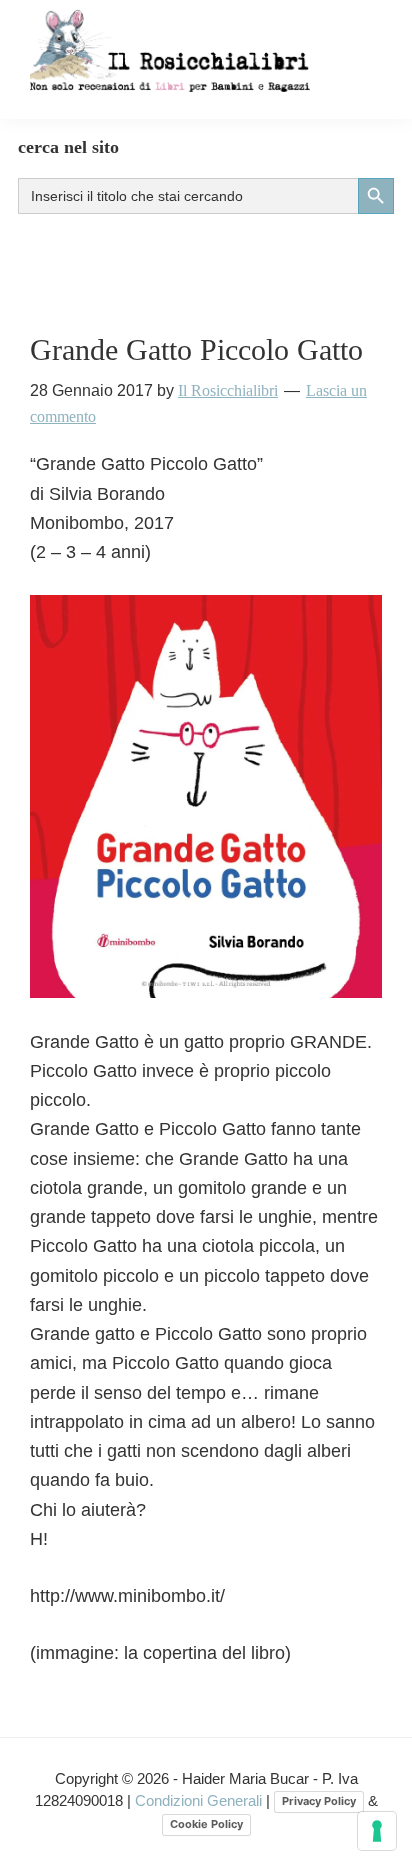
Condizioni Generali (200, 1800)
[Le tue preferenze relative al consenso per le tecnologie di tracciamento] (377, 1831)
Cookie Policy (206, 1824)
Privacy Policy (319, 1801)
